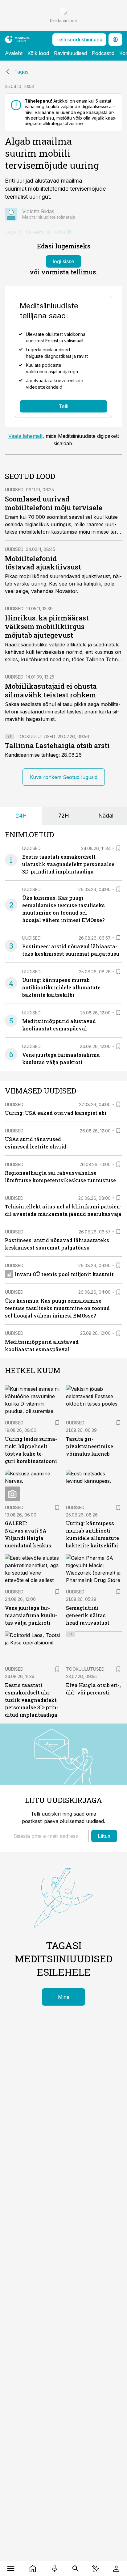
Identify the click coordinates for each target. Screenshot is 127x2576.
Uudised (14, 490)
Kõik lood (38, 53)
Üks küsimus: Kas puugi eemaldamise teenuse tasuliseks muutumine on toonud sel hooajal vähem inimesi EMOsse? (57, 1308)
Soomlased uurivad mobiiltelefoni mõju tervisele (54, 503)
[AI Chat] (96, 2569)
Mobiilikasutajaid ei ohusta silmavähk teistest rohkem (51, 690)
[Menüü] (11, 2569)
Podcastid (103, 53)
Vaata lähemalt (25, 436)
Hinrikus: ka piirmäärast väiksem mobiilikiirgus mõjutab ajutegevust (47, 626)
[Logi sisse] (116, 2569)
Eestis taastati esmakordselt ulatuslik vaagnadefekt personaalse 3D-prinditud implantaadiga (68, 864)
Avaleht (14, 53)
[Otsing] (76, 2569)
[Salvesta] (118, 848)
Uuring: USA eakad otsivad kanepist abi (56, 1113)
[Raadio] (54, 2569)
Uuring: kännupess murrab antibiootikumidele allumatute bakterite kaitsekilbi (61, 987)
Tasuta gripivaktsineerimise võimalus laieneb (90, 1446)
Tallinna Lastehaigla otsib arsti (57, 745)
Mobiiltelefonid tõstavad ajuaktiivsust (43, 563)
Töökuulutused (36, 736)
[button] (49, 1836)
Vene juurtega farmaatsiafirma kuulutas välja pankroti (31, 1615)
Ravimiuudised (70, 53)
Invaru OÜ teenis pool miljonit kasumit (64, 1274)
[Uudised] (33, 2569)
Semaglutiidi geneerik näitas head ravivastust (88, 1615)
